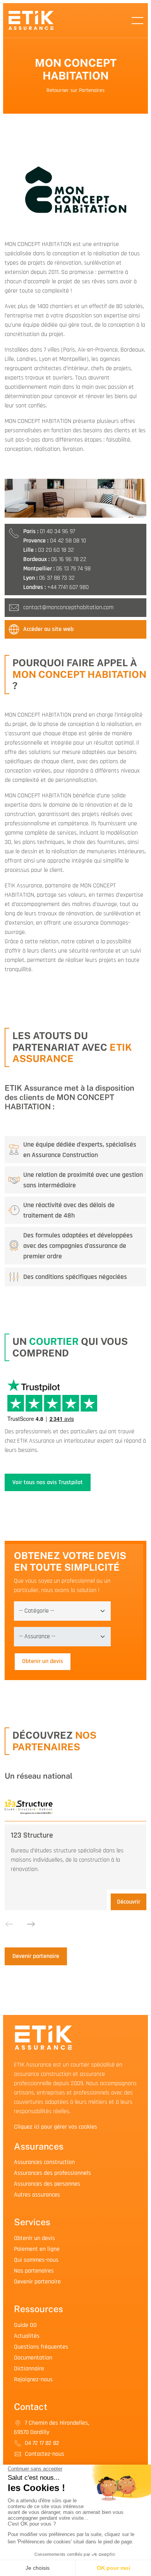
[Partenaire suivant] (31, 1924)
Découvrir (129, 1902)
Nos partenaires (34, 2271)
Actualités (27, 2336)
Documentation (33, 2358)
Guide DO (25, 2325)
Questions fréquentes (41, 2347)
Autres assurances (37, 2195)
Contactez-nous (44, 2454)
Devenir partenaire (36, 1956)
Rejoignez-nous (33, 2379)
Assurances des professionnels (52, 2173)
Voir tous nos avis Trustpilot (48, 1482)
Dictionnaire (29, 2369)
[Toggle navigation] (137, 21)
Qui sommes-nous (36, 2260)
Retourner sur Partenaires (75, 90)
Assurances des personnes (47, 2184)
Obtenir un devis (43, 1661)
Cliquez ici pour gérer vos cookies (56, 2127)
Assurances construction (44, 2162)
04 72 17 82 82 (41, 2443)
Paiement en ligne (37, 2249)
